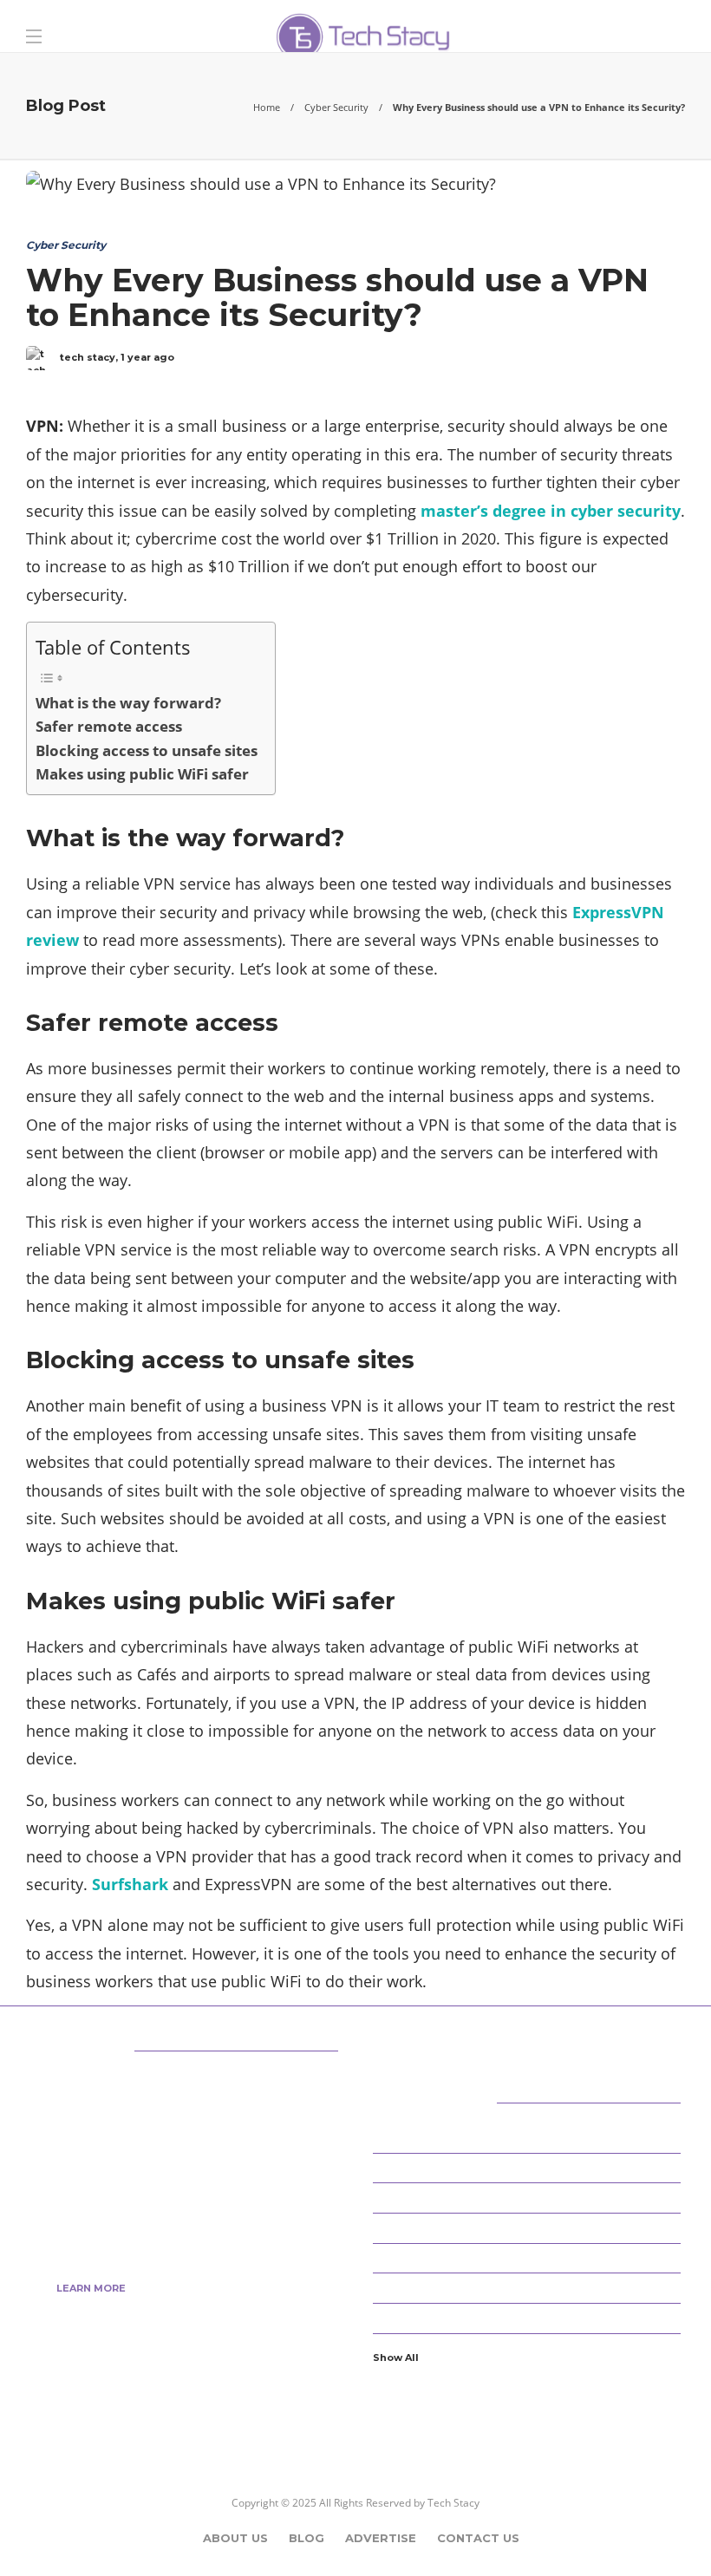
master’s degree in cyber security (551, 511)
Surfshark (130, 1884)
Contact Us (478, 2538)
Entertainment (529, 2287)
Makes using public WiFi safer (142, 774)
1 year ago (147, 357)
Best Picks (529, 2167)
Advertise (381, 2538)
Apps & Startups (529, 2136)
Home (267, 107)
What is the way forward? (128, 703)
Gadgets (529, 2318)
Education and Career (529, 2257)
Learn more (91, 2288)
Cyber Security (336, 107)
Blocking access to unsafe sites (147, 750)
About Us (235, 2538)
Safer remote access (109, 726)
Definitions (529, 2227)
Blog (307, 2538)
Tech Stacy (453, 2503)
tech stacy (88, 357)
